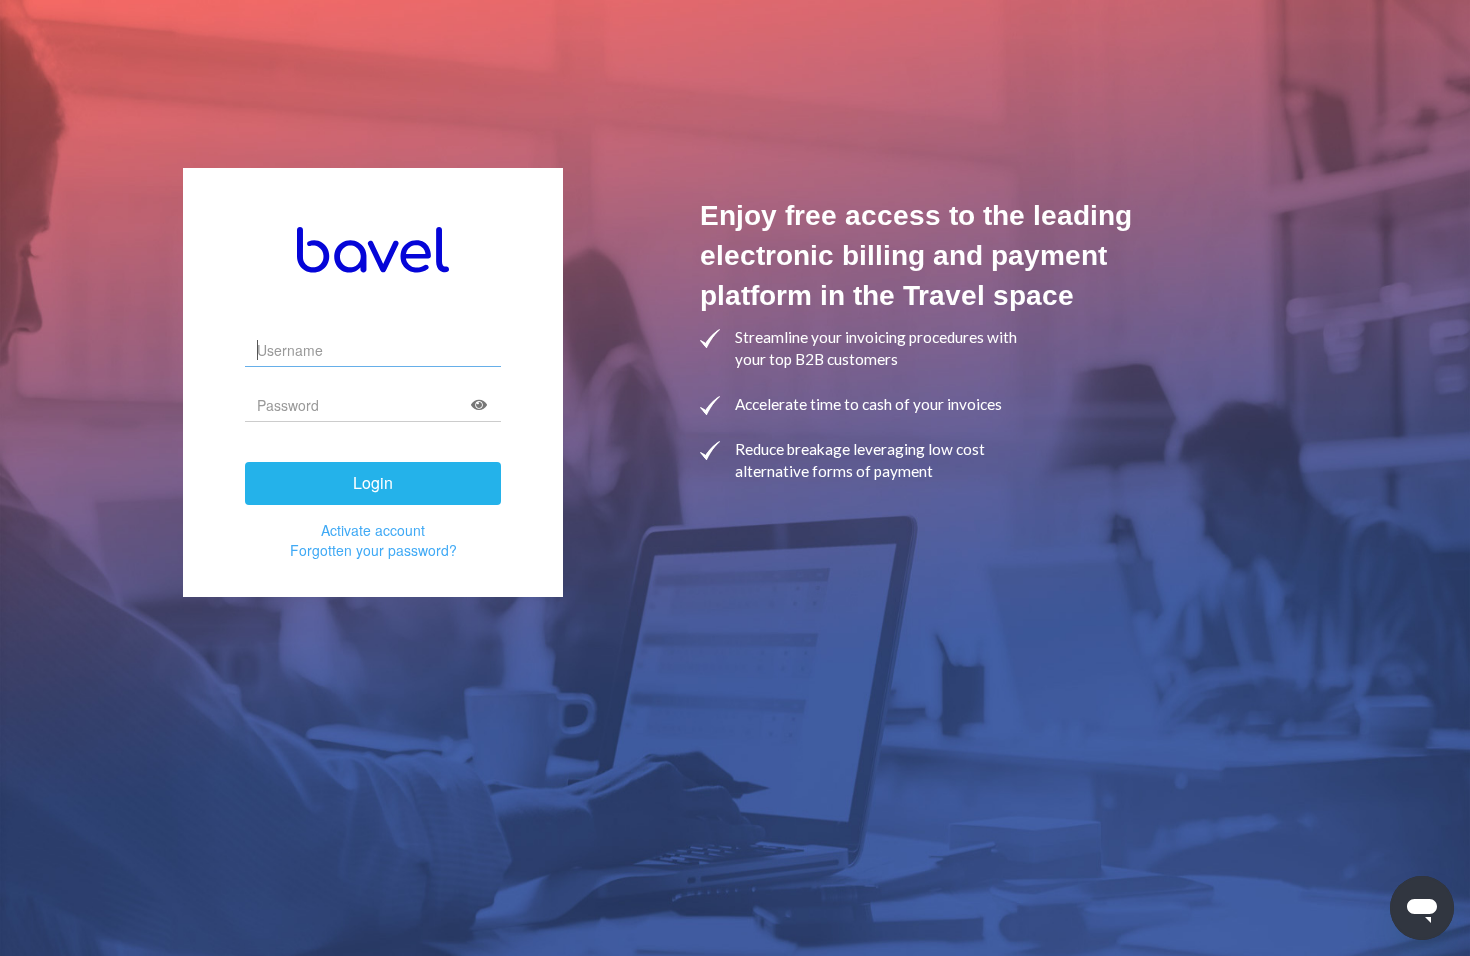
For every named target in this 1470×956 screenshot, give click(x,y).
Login (373, 482)
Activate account (373, 530)
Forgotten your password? (373, 550)
